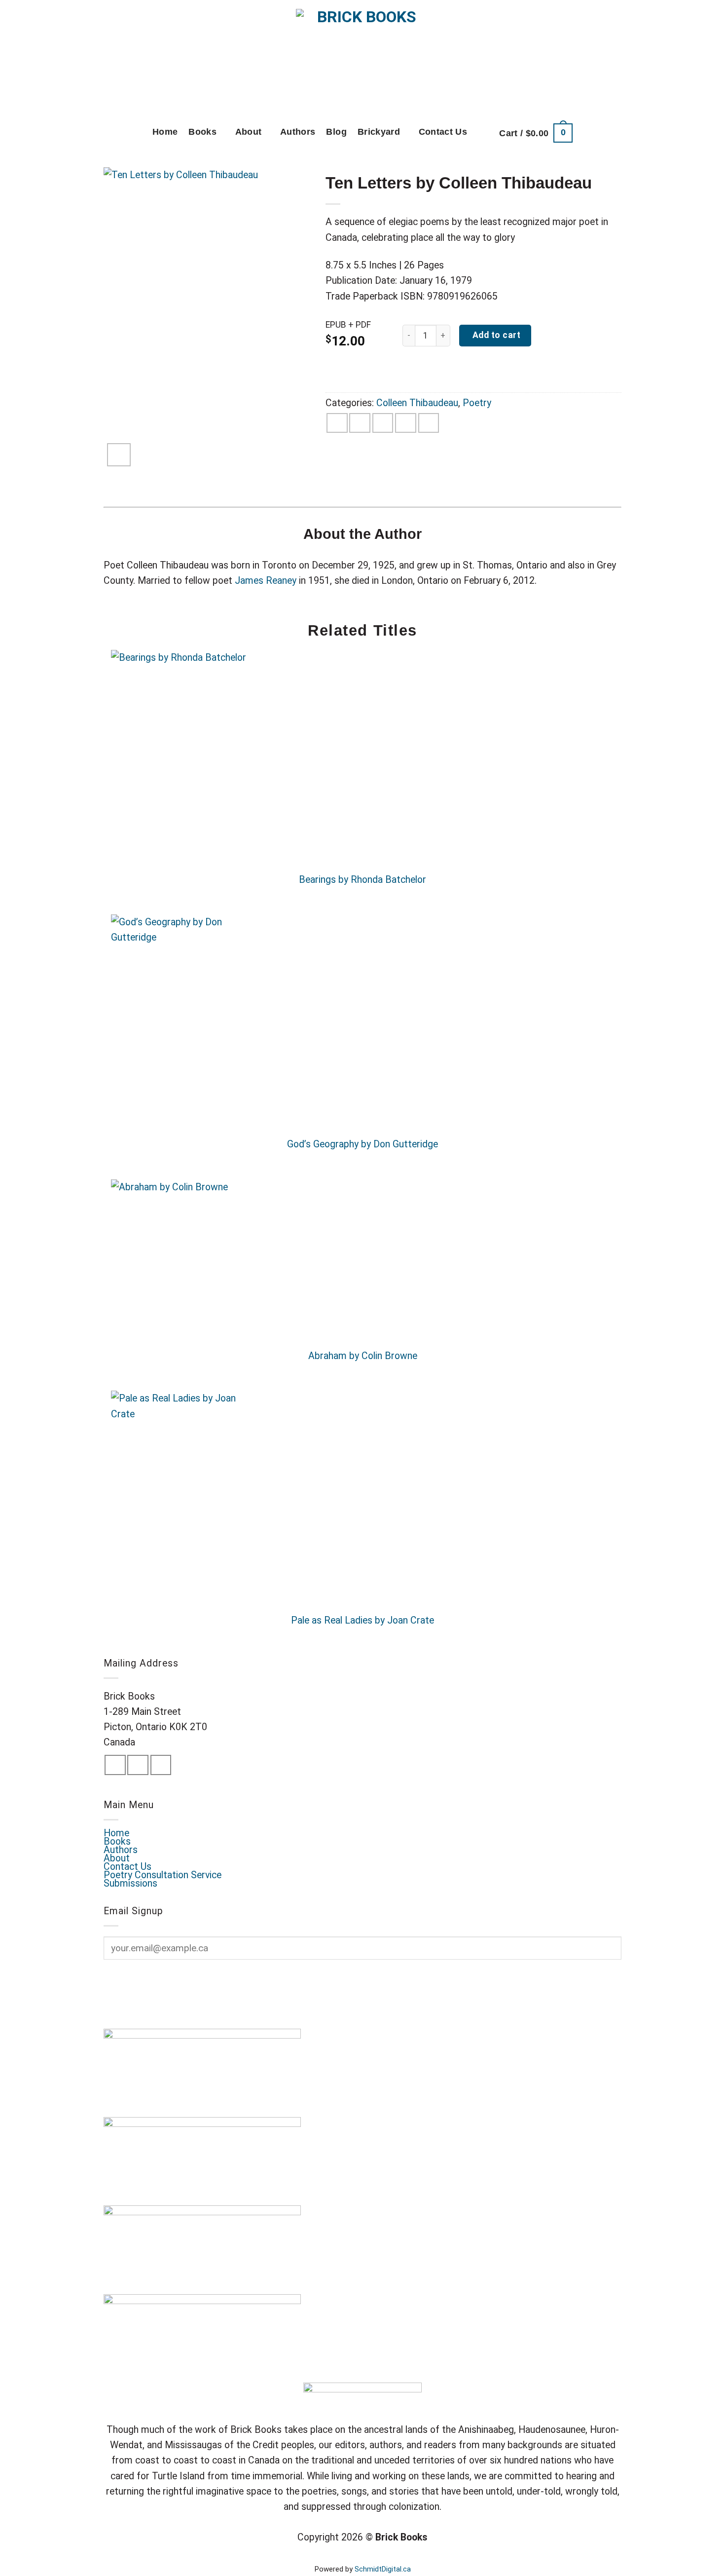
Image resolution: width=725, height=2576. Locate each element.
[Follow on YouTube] (161, 1765)
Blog (336, 132)
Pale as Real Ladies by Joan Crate (362, 1620)
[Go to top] (702, 2561)
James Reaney (266, 581)
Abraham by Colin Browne (363, 1356)
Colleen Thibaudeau (417, 403)
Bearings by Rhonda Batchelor (362, 880)
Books (202, 132)
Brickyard (379, 132)
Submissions (130, 1883)
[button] (536, 133)
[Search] (483, 133)
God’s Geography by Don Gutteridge (362, 1144)
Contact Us (443, 132)
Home (165, 132)
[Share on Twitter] (360, 423)
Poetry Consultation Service (163, 1875)
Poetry (477, 403)
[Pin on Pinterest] (406, 423)
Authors (298, 132)
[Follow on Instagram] (138, 1765)
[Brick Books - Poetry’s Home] (363, 57)
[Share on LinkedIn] (429, 423)
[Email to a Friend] (383, 423)
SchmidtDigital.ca (383, 2569)
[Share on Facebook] (337, 423)
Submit (132, 1981)
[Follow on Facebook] (115, 1765)
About (249, 132)
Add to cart (495, 335)
